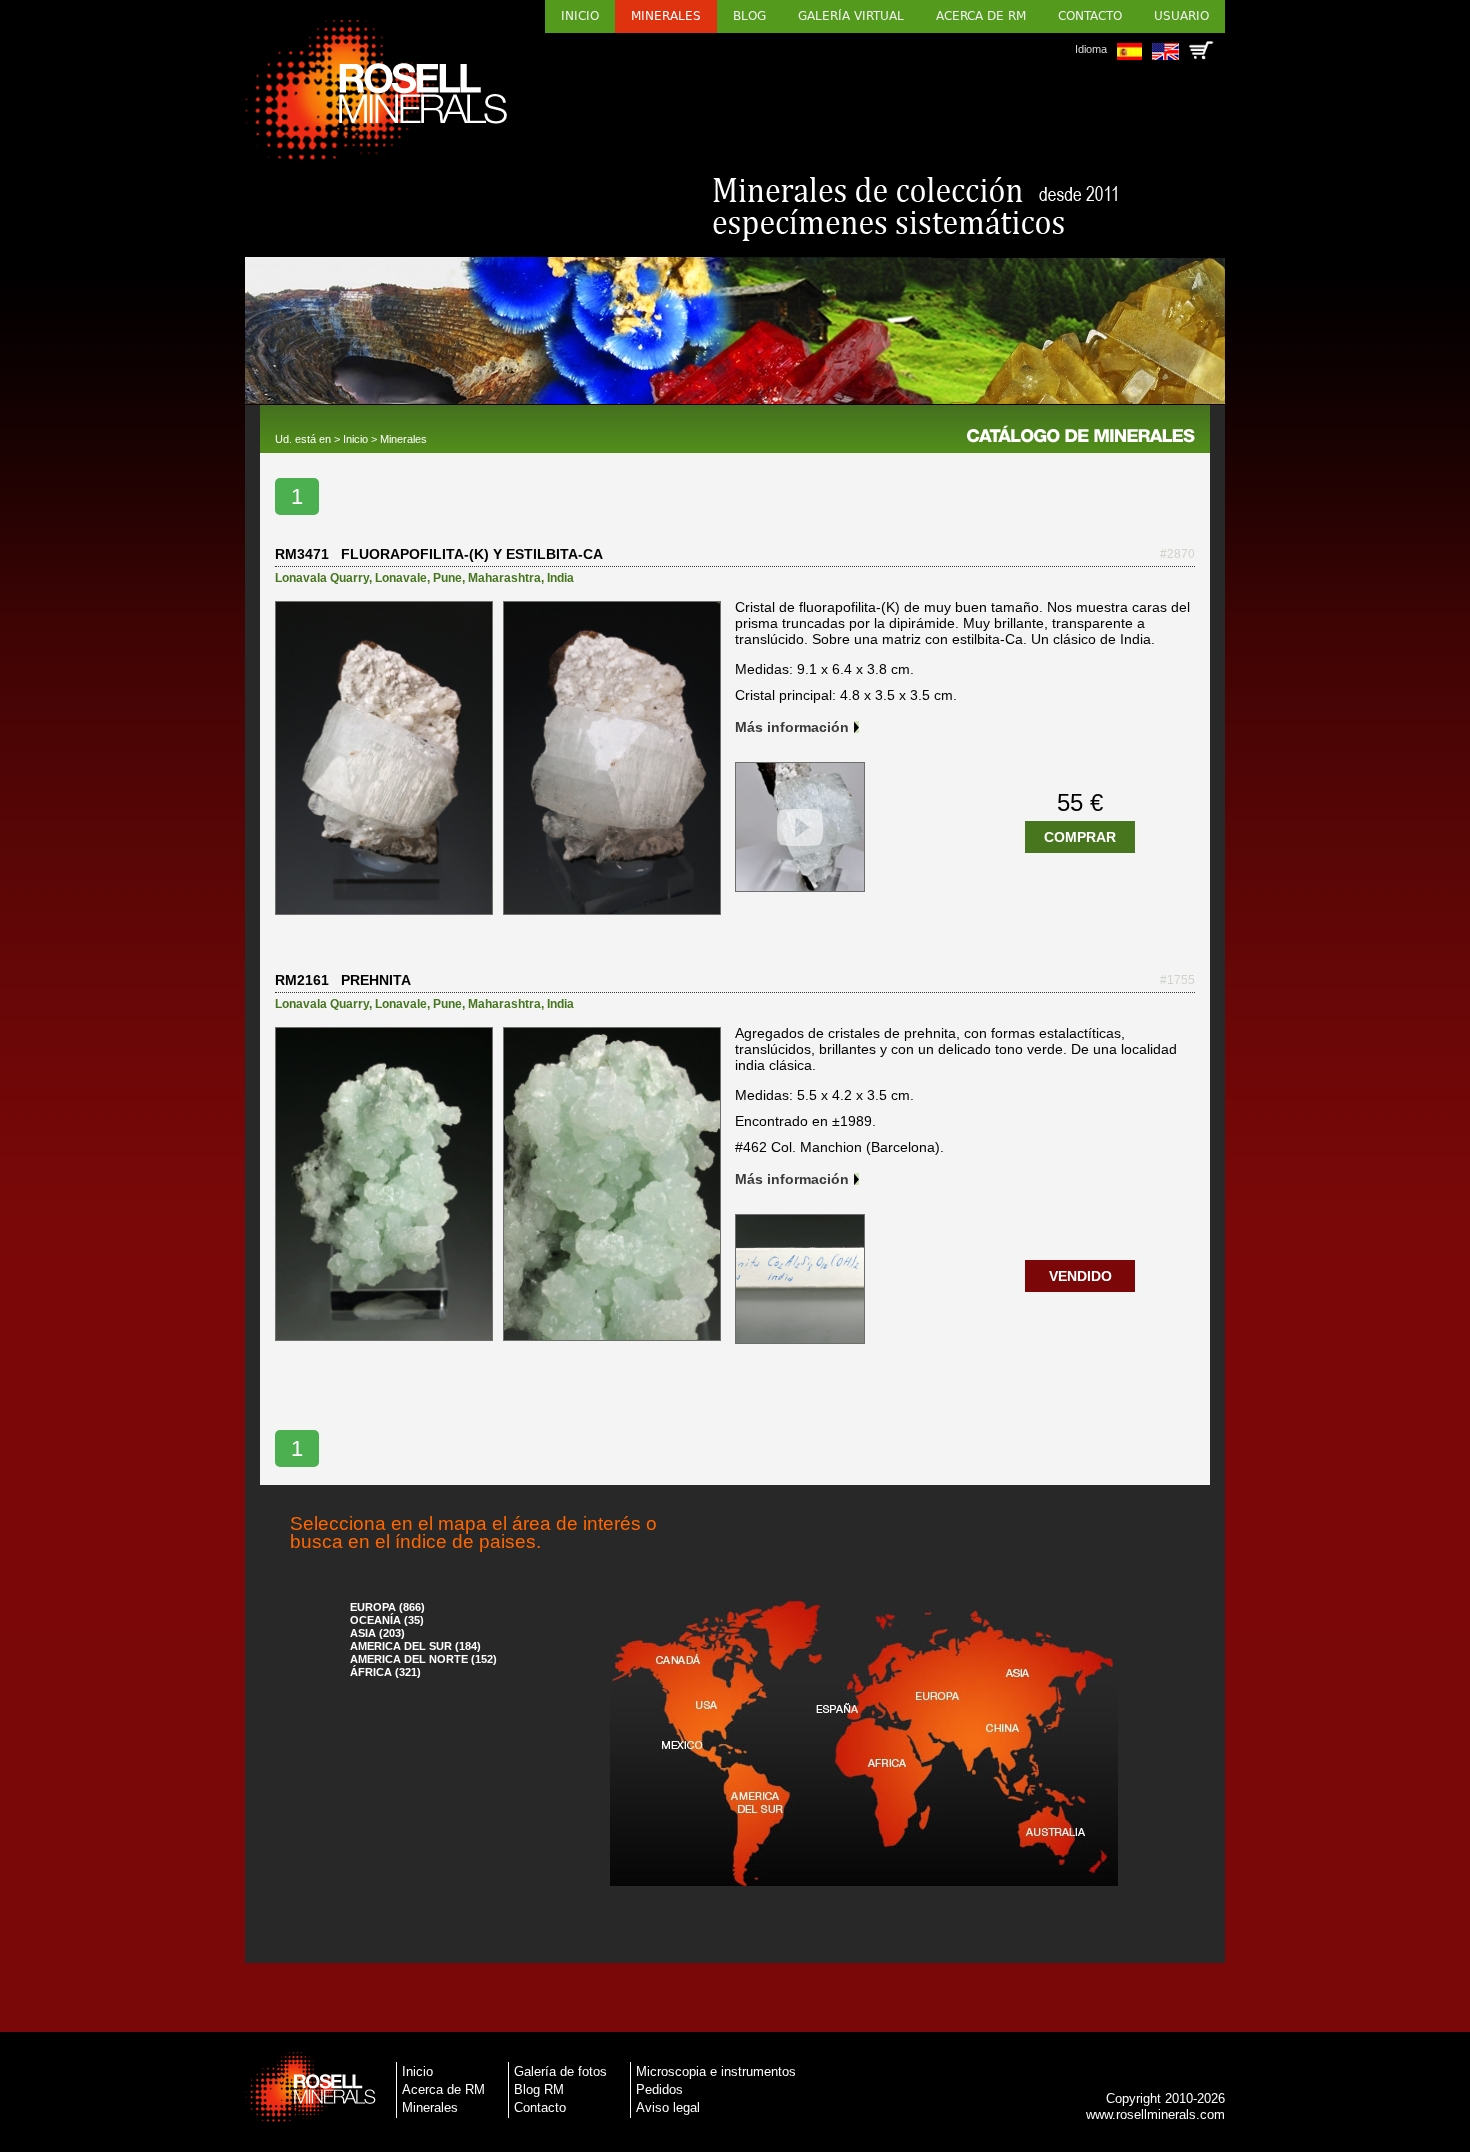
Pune (447, 578)
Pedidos (659, 2089)
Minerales (666, 16)
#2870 (1177, 554)
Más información (792, 727)
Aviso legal (668, 2107)
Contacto (1090, 16)
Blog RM (539, 2089)
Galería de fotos (560, 2071)
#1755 (1177, 980)
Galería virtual (851, 16)
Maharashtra (504, 578)
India (560, 578)
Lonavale (401, 578)
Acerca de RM (981, 16)
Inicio (580, 16)
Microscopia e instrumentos (716, 2071)
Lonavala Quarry (322, 578)
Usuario (1181, 16)
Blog (749, 16)
